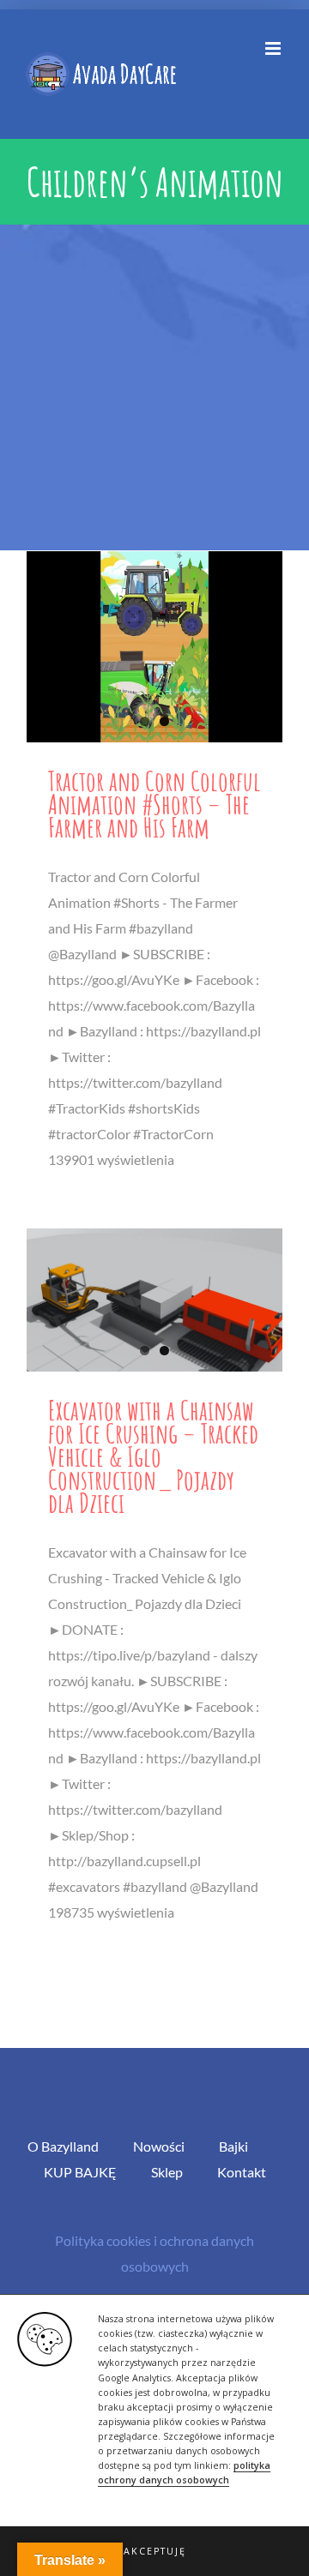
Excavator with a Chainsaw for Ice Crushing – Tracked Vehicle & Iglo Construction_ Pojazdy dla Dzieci (153, 1456)
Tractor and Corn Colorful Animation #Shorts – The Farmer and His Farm (154, 804)
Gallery (154, 647)
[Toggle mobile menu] (274, 48)
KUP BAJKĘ (80, 2172)
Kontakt (242, 2172)
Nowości (159, 2146)
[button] (154, 2551)
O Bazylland (63, 2146)
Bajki (233, 2146)
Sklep (167, 2172)
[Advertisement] (154, 387)
